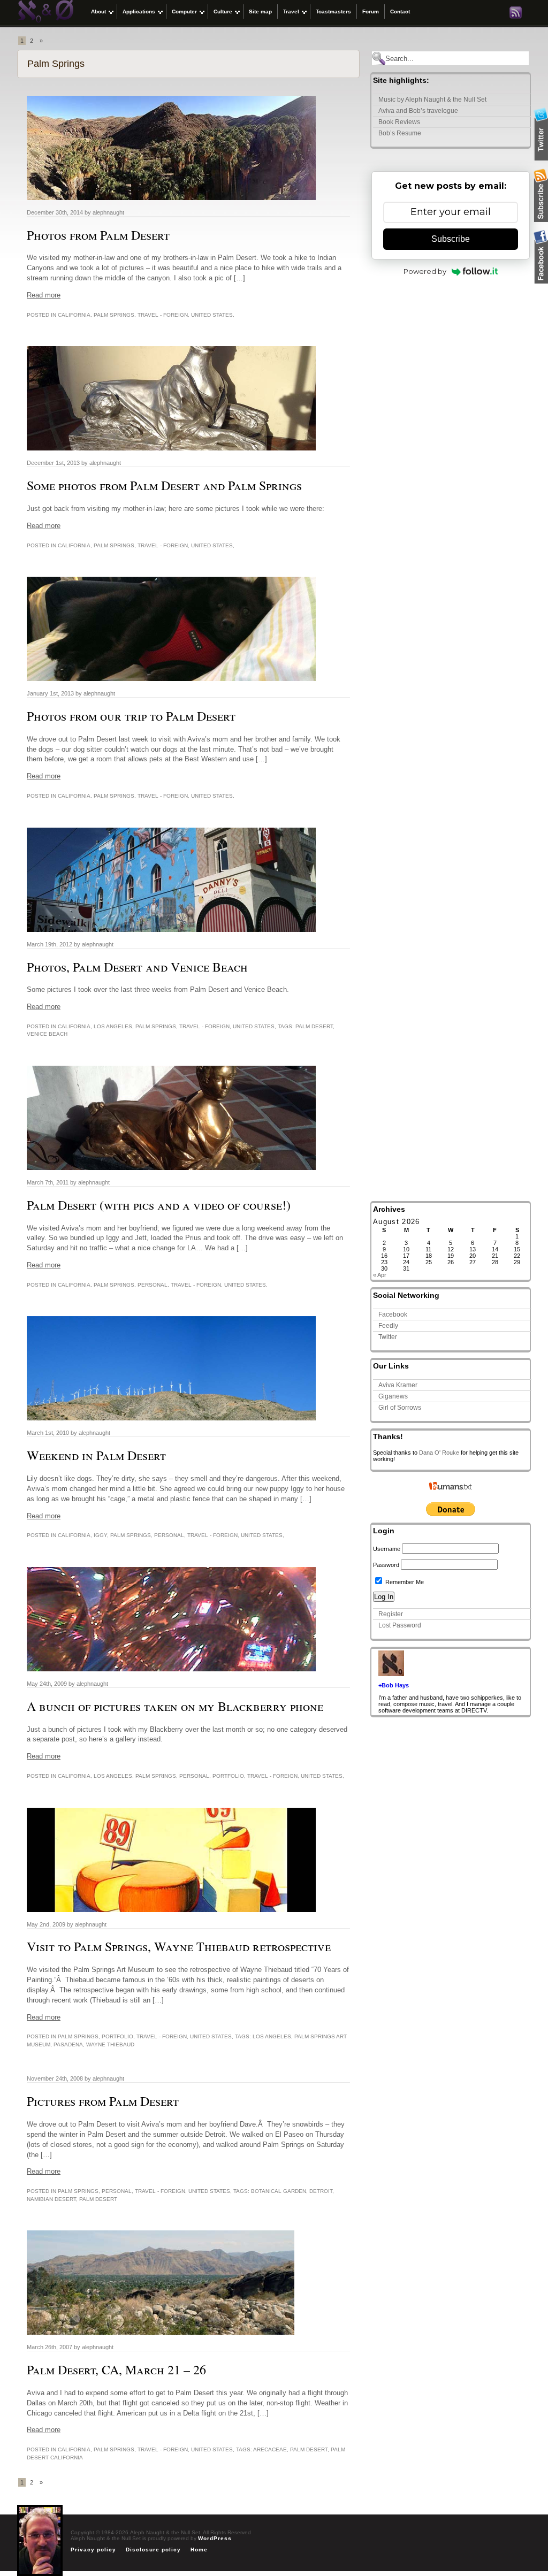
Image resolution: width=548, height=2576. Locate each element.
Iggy (100, 1535)
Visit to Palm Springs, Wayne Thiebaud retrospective (179, 1946)
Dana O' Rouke (439, 1453)
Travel (291, 12)
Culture (223, 12)
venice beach (47, 1034)
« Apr (380, 1275)
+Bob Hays (394, 1685)
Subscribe (451, 239)
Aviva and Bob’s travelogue (418, 111)
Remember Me (404, 1582)
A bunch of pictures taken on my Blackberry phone (175, 1706)
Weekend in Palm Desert (96, 1455)
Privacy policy (93, 2550)
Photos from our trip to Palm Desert (131, 716)
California (74, 315)
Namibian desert (51, 2199)
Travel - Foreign (163, 315)
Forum (371, 12)
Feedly (388, 1326)
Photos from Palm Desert (98, 235)
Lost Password (400, 1625)
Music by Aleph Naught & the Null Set (432, 100)
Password (386, 1565)
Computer (184, 12)
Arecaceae (270, 2449)
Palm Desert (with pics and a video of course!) (159, 1205)
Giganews (393, 1396)
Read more (44, 295)
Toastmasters (333, 12)
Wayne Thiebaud (110, 2044)
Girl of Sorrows (400, 1408)
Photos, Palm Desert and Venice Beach (137, 967)
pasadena (68, 2044)
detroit (321, 2191)
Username (387, 1549)
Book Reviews (399, 122)
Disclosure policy (153, 2550)
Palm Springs (114, 315)
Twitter (388, 1337)
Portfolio (228, 1776)
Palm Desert (314, 1026)
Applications (139, 12)
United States (212, 315)
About (98, 12)
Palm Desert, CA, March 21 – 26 (116, 2369)
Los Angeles (113, 1026)
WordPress (215, 2538)
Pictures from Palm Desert (103, 2101)
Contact (400, 12)
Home (199, 2550)
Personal (153, 1285)
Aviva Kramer (398, 1385)
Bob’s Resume (400, 133)
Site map (260, 12)
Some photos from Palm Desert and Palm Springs (164, 485)
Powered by (425, 271)
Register (391, 1614)
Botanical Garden (279, 2191)
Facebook (393, 1314)
